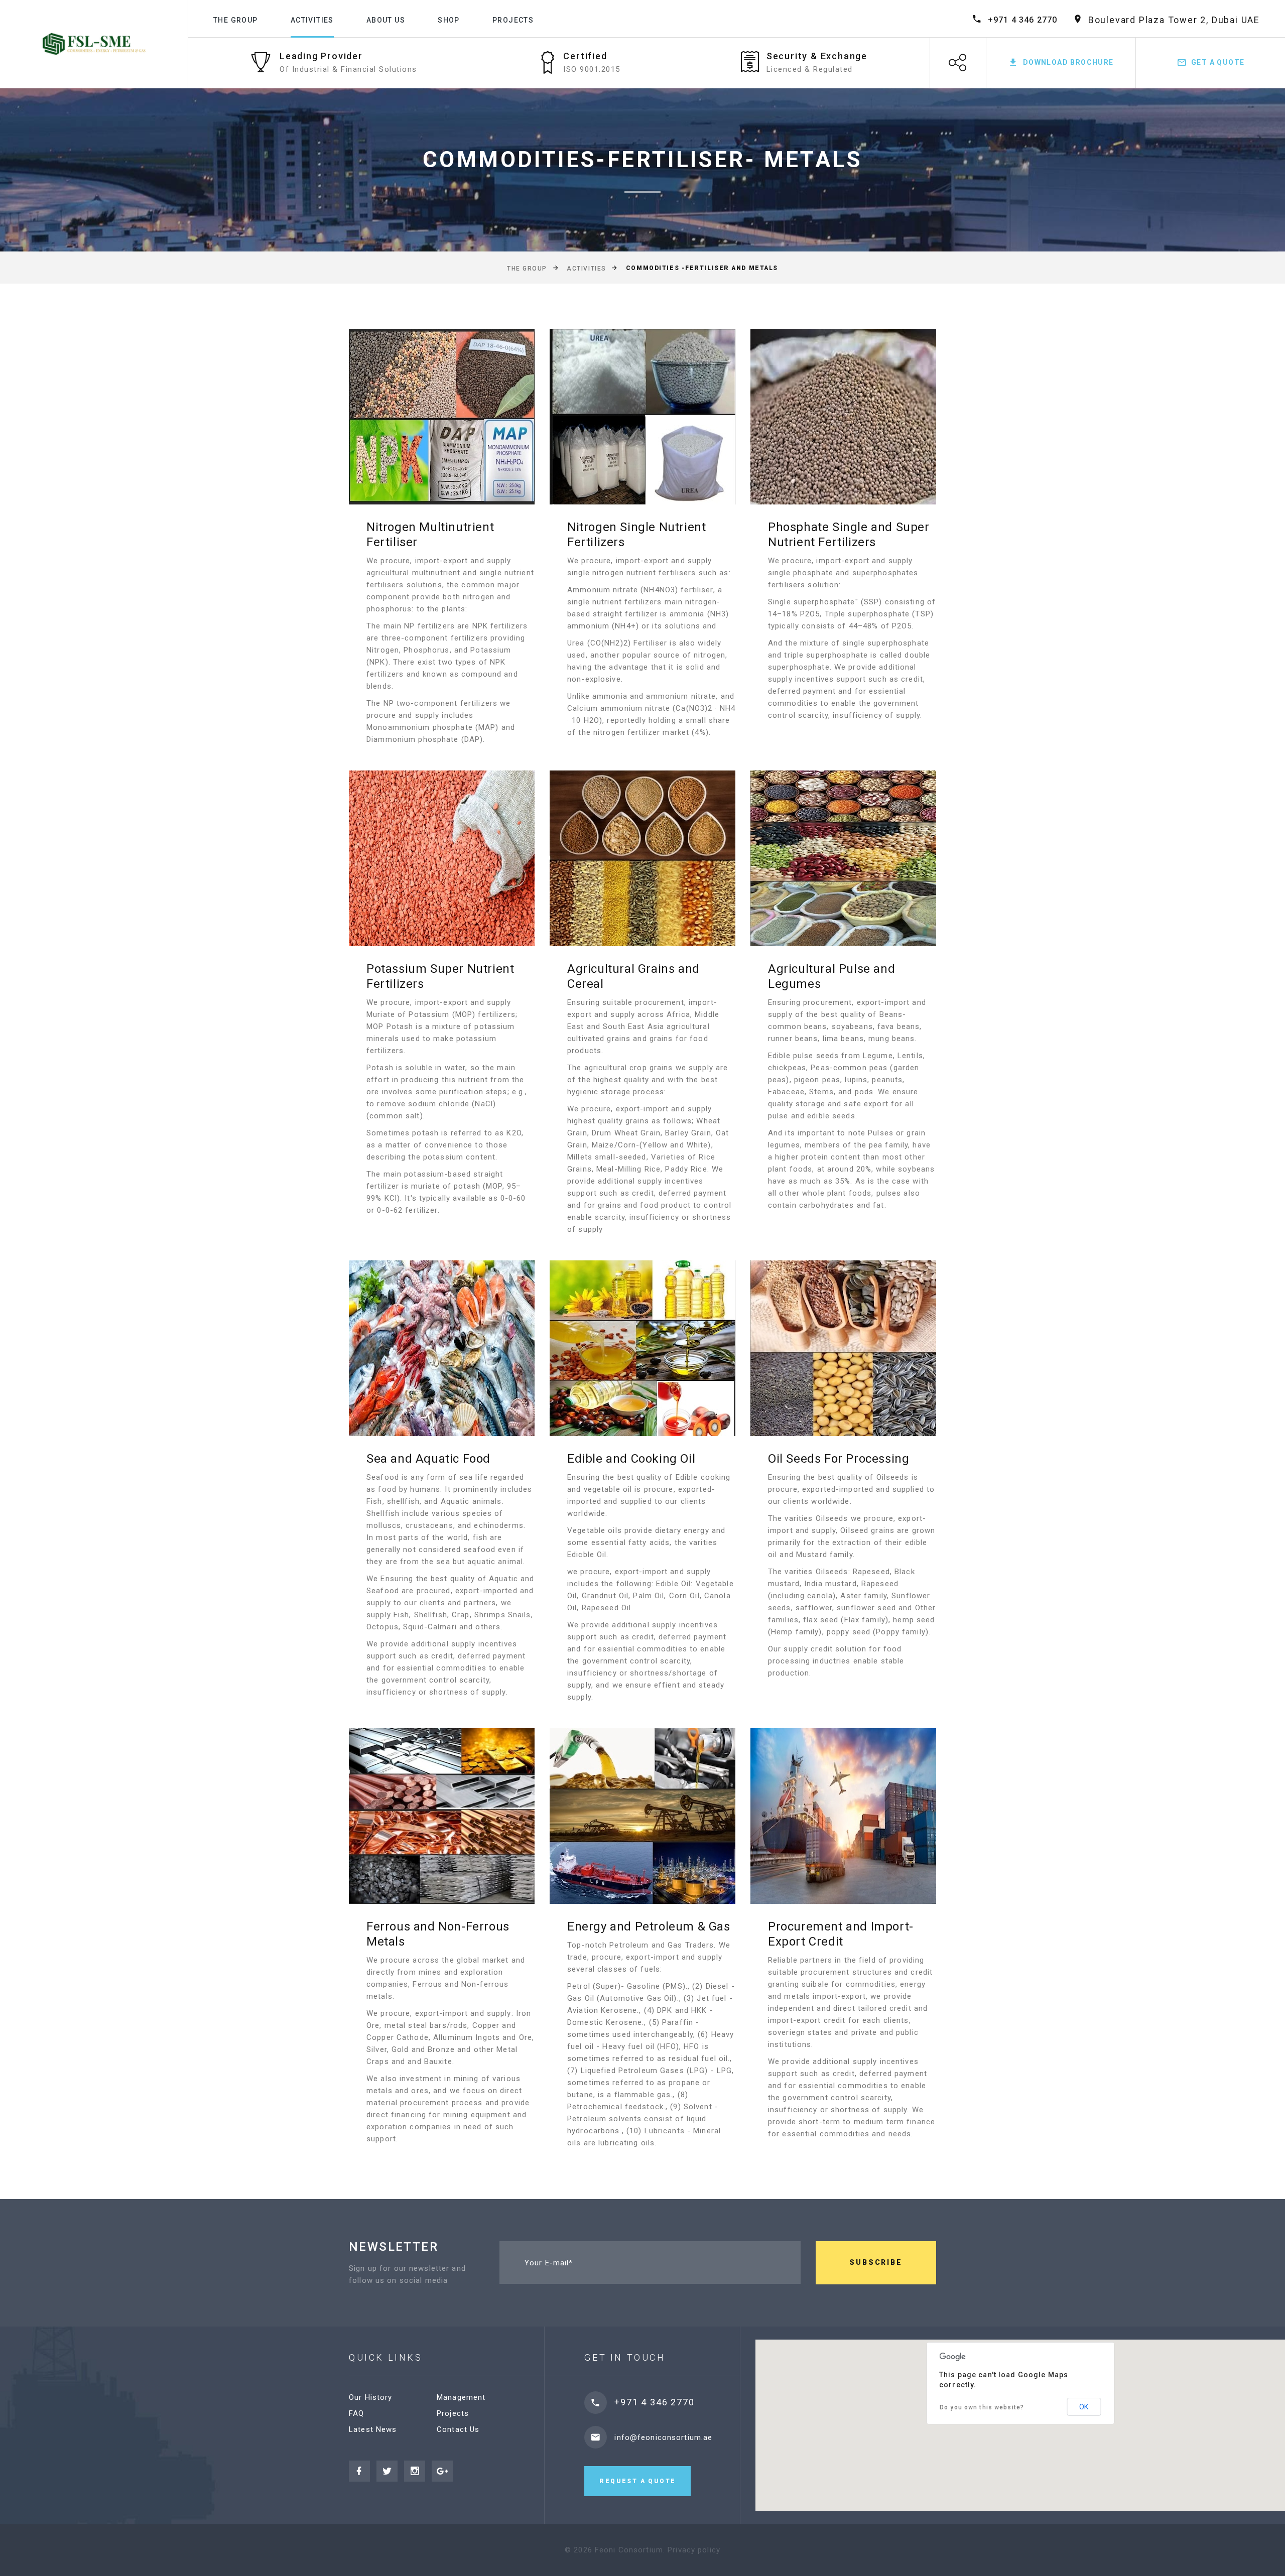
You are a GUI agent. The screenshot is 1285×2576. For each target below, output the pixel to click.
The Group (236, 20)
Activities (312, 20)
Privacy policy (694, 2550)
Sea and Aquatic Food (428, 1459)
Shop (449, 20)
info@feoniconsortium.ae (663, 2437)
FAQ (356, 2413)
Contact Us (458, 2429)
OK (1084, 2407)
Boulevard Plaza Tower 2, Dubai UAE (1174, 20)
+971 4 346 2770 (1023, 20)
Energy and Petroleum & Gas (649, 1926)
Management (461, 2397)
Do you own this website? (982, 2407)
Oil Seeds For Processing (839, 1459)
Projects (513, 20)
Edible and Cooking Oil (631, 1459)
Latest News (373, 2429)
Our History (370, 2397)
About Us (386, 20)
